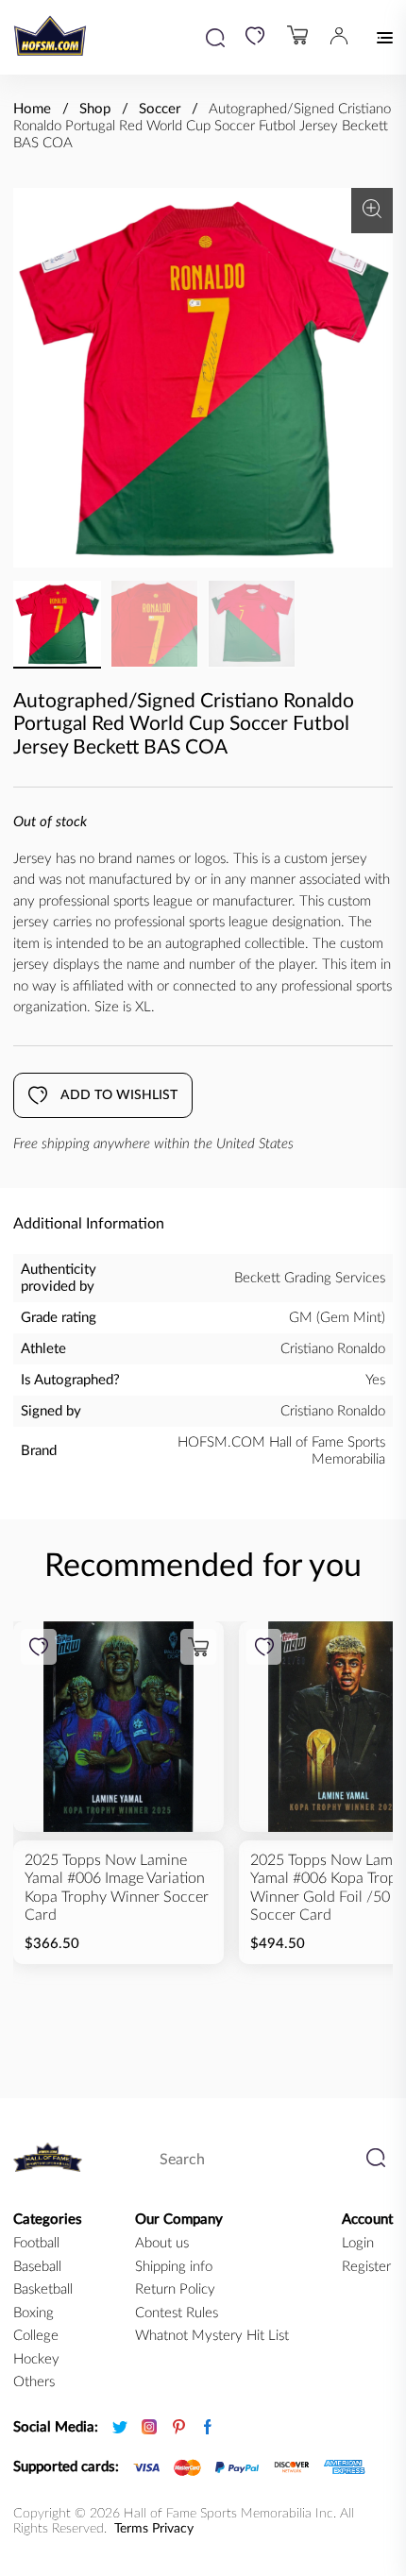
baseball (37, 2267)
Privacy (173, 2529)
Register (366, 2267)
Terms (131, 2529)
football (36, 2243)
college (36, 2336)
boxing (34, 2313)
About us (162, 2243)
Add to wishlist (119, 1095)
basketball (43, 2289)
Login (358, 2243)
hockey (36, 2359)
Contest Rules (177, 2313)
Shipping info (174, 2267)
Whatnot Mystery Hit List (212, 2336)
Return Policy (175, 2289)
